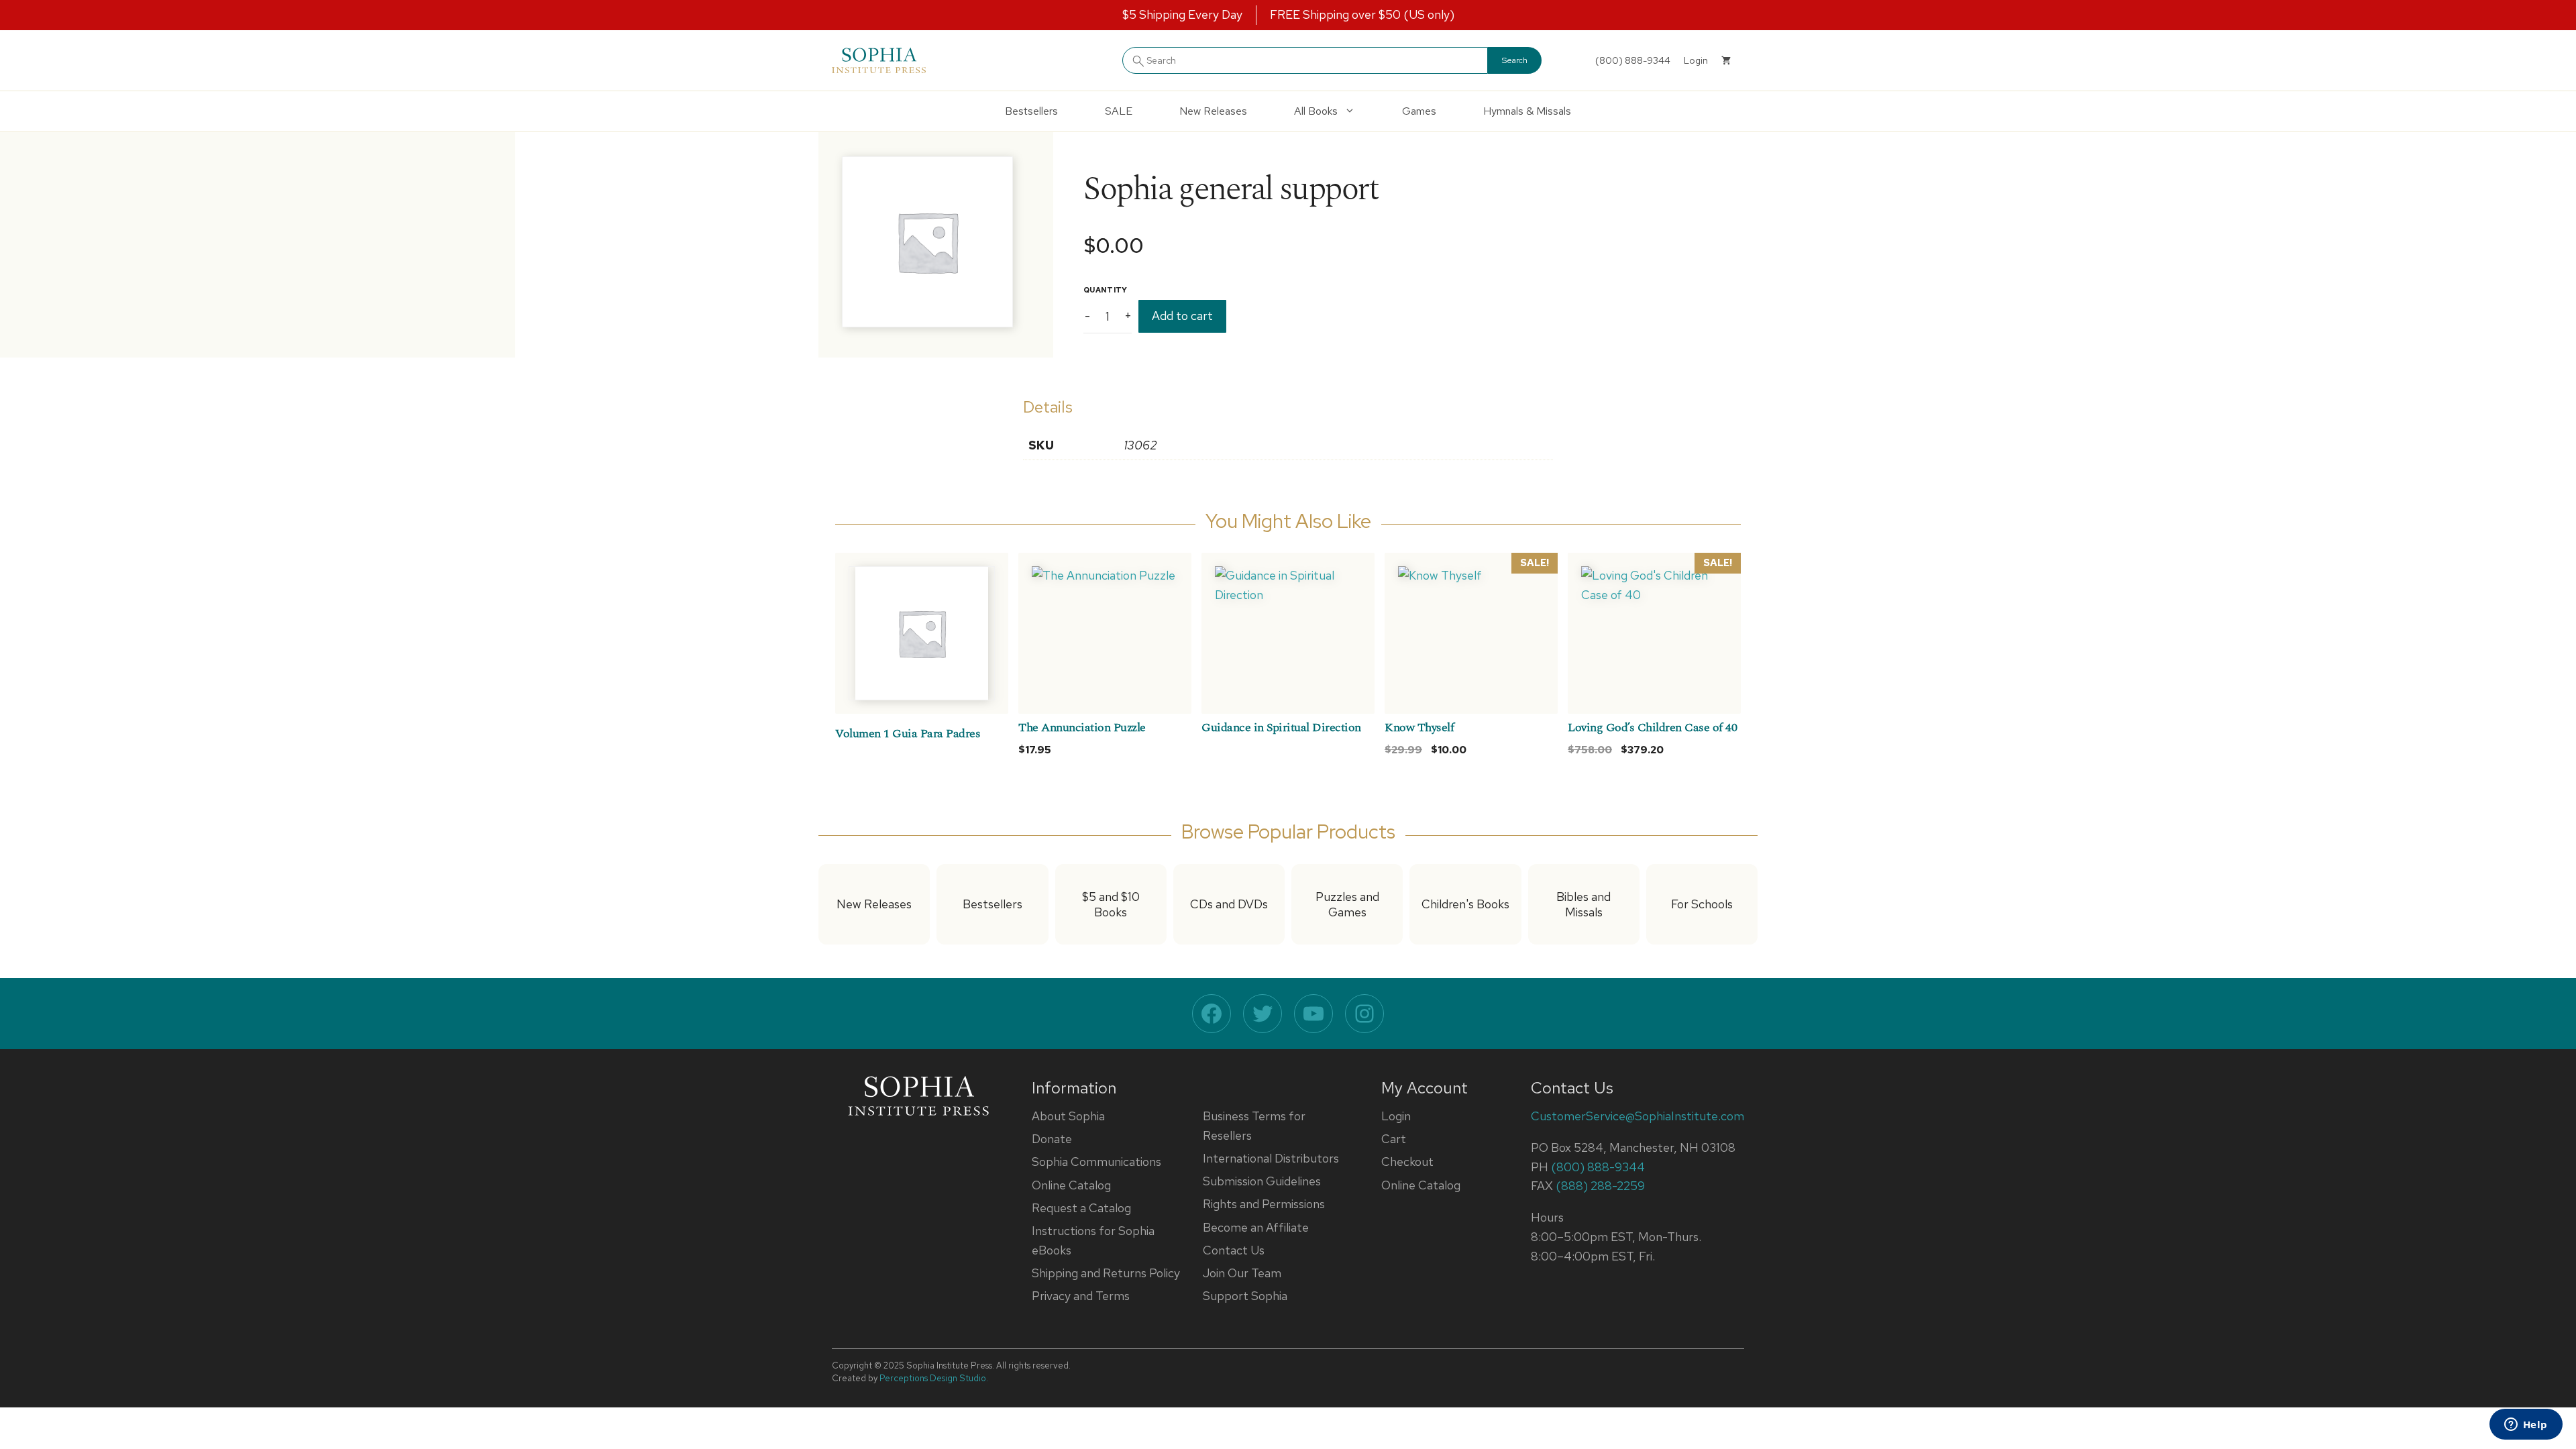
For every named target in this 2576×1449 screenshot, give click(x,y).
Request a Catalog (1081, 1208)
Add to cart (1182, 316)
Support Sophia (1245, 1296)
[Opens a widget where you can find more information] (2526, 1426)
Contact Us (1234, 1250)
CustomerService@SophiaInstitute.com (1638, 1116)
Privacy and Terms (1081, 1296)
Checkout (1407, 1162)
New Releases (1213, 111)
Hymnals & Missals (1527, 111)
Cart (1394, 1139)
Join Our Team (1242, 1273)
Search (1515, 60)
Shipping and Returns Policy (1106, 1273)
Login (1396, 1116)
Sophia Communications (1096, 1162)
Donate (1052, 1139)
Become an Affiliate (1256, 1227)
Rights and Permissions (1264, 1204)
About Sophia (1068, 1116)
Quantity (1106, 290)
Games (1419, 111)
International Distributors (1271, 1158)
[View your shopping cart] (1726, 60)
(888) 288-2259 (1600, 1186)
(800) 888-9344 (1633, 60)
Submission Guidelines (1262, 1181)
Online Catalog (1071, 1185)
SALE (1119, 111)
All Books (1316, 111)
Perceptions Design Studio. (934, 1378)
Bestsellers (1031, 111)
